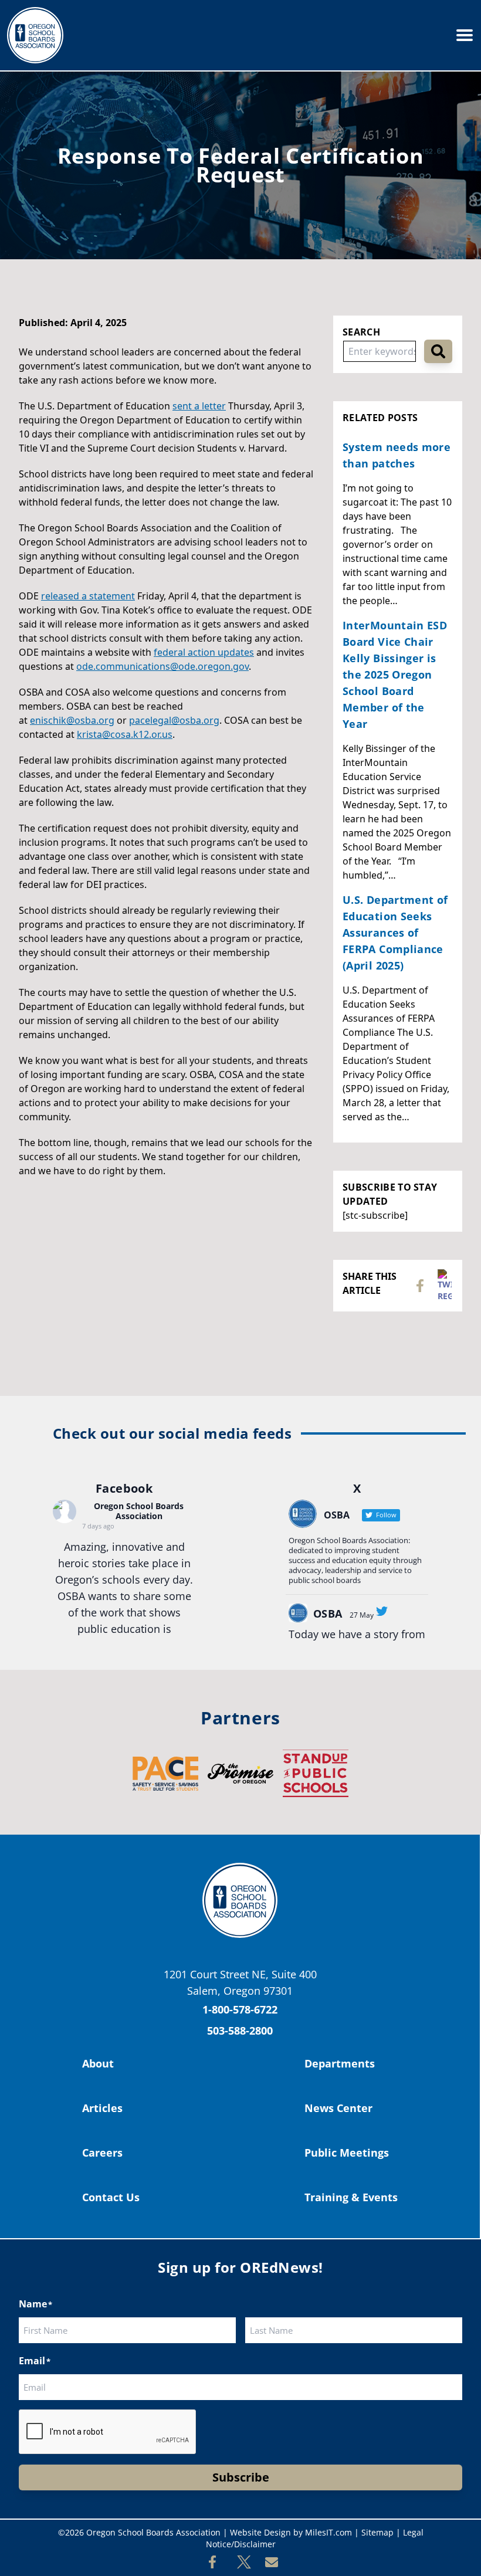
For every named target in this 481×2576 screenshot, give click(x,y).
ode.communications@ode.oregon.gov (162, 666)
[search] (438, 351)
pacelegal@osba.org (174, 720)
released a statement (88, 596)
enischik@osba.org (72, 720)
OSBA (328, 1614)
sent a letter (199, 406)
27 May (362, 1615)
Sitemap (377, 2532)
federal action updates (204, 652)
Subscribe (241, 2477)
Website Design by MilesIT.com (291, 2532)
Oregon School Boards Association (139, 1511)
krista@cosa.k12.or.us (125, 734)
